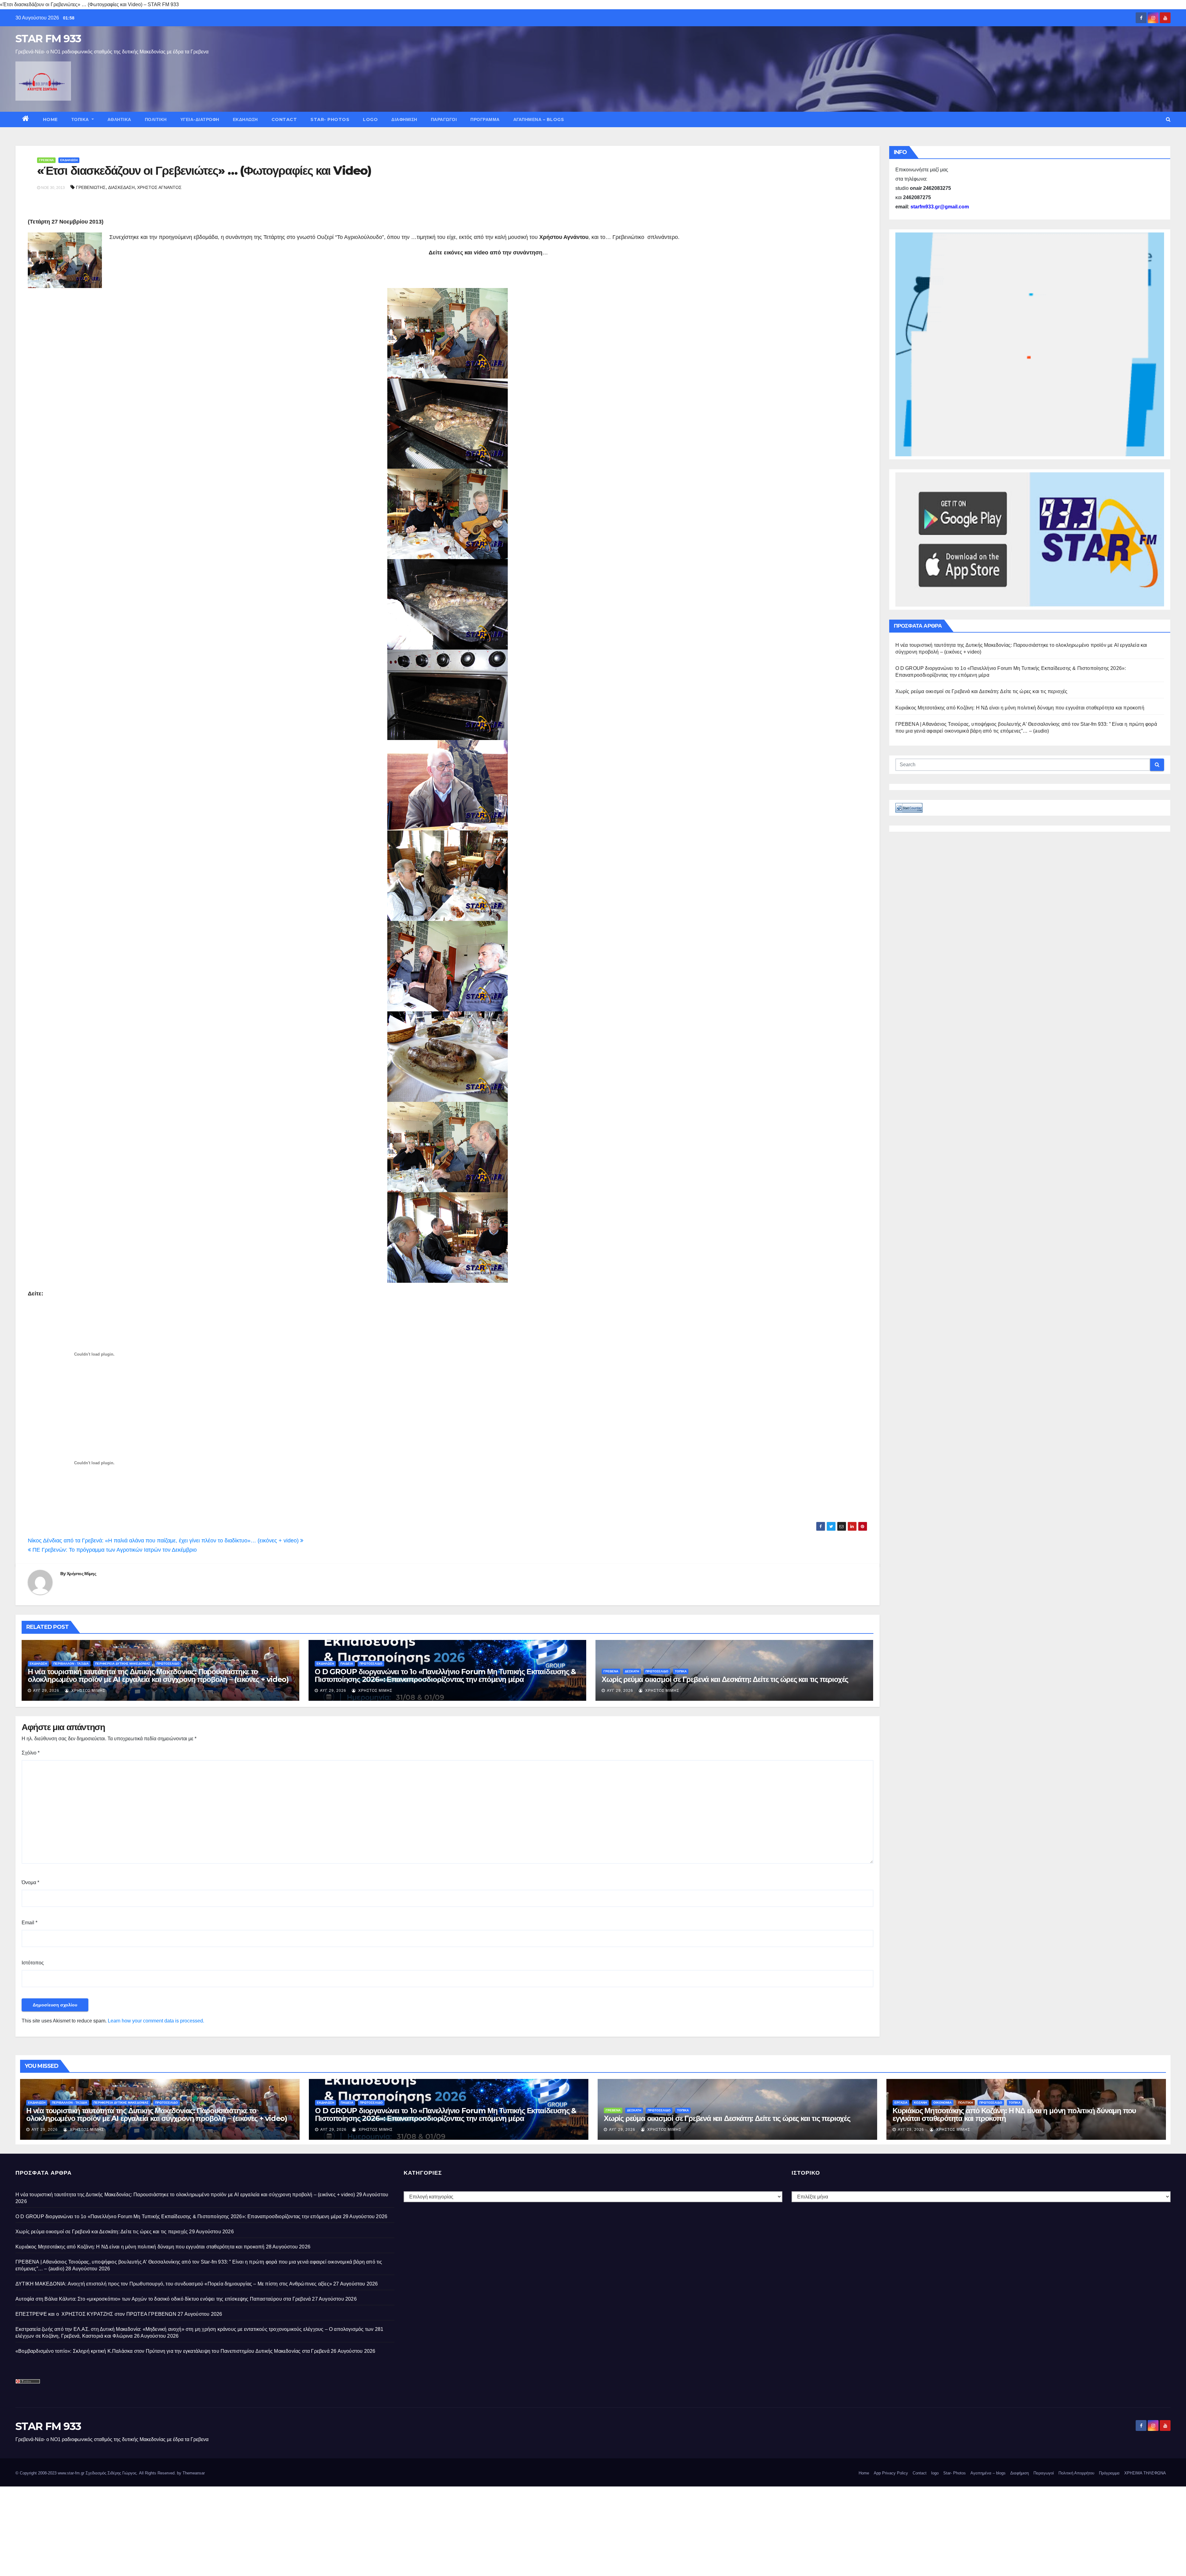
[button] (1168, 119)
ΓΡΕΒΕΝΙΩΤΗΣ (91, 187)
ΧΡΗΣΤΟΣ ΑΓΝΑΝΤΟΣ (159, 187)
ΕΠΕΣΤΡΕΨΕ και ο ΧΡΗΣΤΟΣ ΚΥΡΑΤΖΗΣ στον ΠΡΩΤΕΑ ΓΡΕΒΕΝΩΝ (96, 2314)
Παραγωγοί (444, 119)
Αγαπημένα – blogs (539, 119)
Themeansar (194, 2473)
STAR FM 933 (48, 39)
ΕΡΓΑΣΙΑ (901, 2103)
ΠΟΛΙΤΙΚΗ (156, 119)
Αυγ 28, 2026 (911, 2130)
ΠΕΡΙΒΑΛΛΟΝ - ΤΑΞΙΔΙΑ (71, 1664)
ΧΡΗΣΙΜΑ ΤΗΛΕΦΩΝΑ (1145, 2473)
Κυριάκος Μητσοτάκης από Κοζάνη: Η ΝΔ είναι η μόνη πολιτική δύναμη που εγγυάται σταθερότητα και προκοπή (1020, 708)
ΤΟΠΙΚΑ (81, 119)
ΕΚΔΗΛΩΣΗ (245, 119)
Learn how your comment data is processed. (156, 2021)
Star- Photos (330, 119)
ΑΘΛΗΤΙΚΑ (119, 119)
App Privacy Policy (891, 2473)
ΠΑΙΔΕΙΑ (347, 1664)
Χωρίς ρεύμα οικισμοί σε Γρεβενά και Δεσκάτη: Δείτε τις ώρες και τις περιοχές (725, 1679)
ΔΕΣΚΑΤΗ (632, 1671)
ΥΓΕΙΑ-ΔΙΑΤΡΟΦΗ (200, 119)
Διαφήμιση (404, 119)
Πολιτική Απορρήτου (1076, 2473)
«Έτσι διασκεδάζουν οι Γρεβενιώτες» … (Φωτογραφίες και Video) (204, 171)
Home (50, 119)
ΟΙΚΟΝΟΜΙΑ (942, 2103)
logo (370, 119)
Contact (284, 119)
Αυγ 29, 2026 (46, 1691)
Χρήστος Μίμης (81, 1574)
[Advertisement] (185, 2530)
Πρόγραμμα (485, 119)
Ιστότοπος (33, 1963)
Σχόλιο (31, 1753)
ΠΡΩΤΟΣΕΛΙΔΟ (168, 1664)
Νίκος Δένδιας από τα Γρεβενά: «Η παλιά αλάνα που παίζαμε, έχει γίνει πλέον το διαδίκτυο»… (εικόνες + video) (164, 1541)
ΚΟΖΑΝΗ (920, 2103)
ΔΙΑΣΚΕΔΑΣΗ (121, 187)
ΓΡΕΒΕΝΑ (46, 160)
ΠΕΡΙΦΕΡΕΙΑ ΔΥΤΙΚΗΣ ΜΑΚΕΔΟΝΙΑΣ (123, 1664)
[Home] (26, 119)
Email (29, 1923)
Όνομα (30, 1882)
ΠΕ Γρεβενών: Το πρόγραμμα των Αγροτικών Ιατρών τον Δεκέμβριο (114, 1550)
